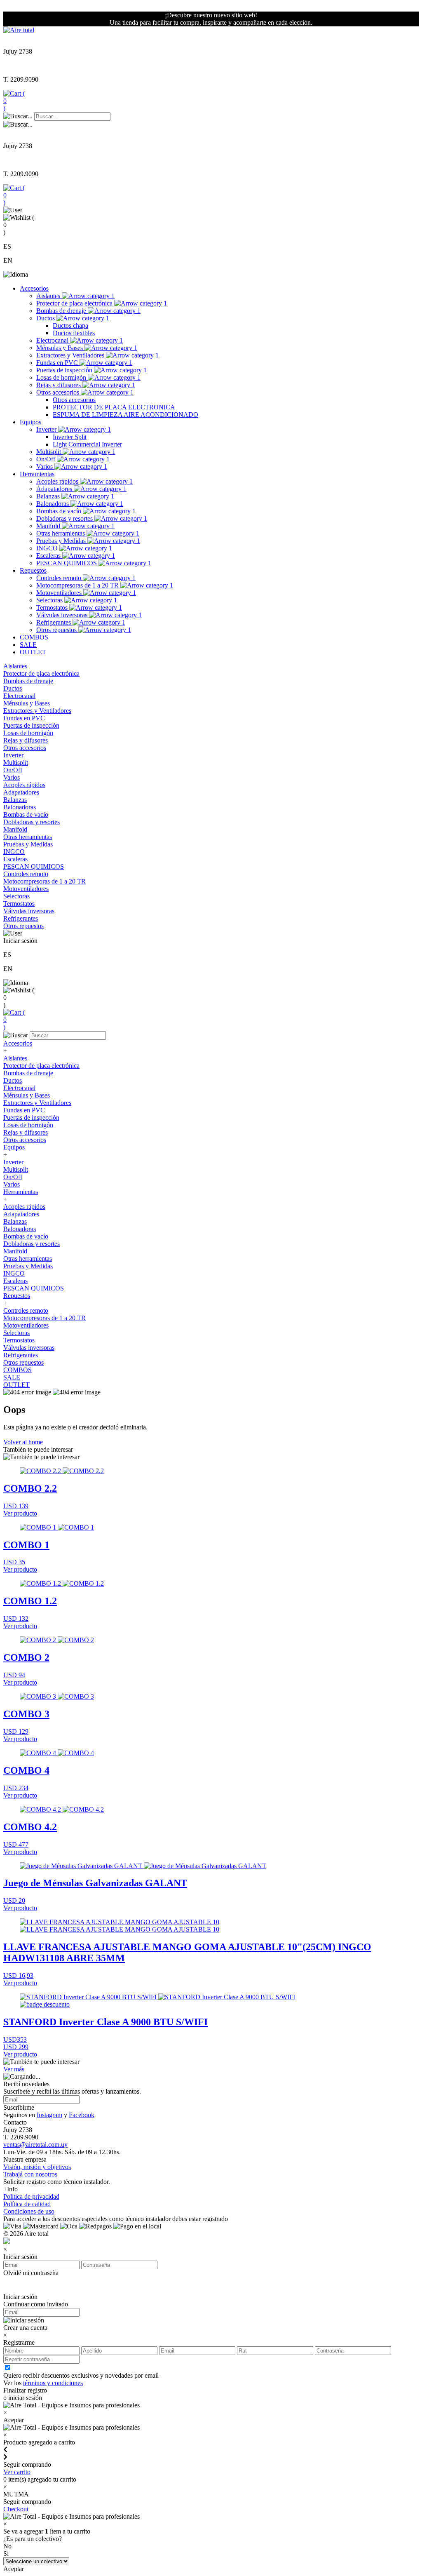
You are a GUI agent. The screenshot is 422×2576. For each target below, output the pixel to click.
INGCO (48, 548)
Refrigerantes (54, 622)
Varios (45, 467)
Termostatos (53, 608)
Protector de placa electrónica (75, 303)
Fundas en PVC (58, 363)
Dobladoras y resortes (65, 518)
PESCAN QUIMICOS (67, 563)
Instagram (49, 2115)
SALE (28, 645)
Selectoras (50, 600)
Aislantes (49, 296)
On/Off (47, 459)
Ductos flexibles (74, 333)
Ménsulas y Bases (60, 348)
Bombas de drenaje (62, 311)
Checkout (16, 2509)
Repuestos (33, 570)
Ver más (14, 2069)
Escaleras (49, 556)
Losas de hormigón (62, 377)
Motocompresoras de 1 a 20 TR (78, 585)
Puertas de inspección (65, 370)
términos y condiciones (53, 2383)
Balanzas (49, 496)
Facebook (82, 2115)
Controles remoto (60, 578)
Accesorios (34, 288)
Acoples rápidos (58, 481)
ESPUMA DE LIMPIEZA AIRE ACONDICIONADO (125, 415)
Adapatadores (55, 489)
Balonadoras (53, 504)
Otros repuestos (57, 630)
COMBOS (34, 637)
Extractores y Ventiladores (71, 355)
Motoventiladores (60, 593)
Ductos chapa (70, 326)
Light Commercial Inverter (87, 444)
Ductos (46, 318)
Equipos (30, 422)
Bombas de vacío (60, 511)
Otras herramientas (61, 533)
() (14, 101)
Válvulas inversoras (63, 615)
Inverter (47, 429)
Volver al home (23, 1442)
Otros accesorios (59, 392)
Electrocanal (53, 340)
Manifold (49, 526)
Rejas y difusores (59, 385)
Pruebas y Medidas (62, 541)
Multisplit (49, 452)
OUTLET (33, 652)
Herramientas (37, 474)
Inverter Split (70, 437)
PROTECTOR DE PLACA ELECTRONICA (114, 407)
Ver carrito (17, 2472)
